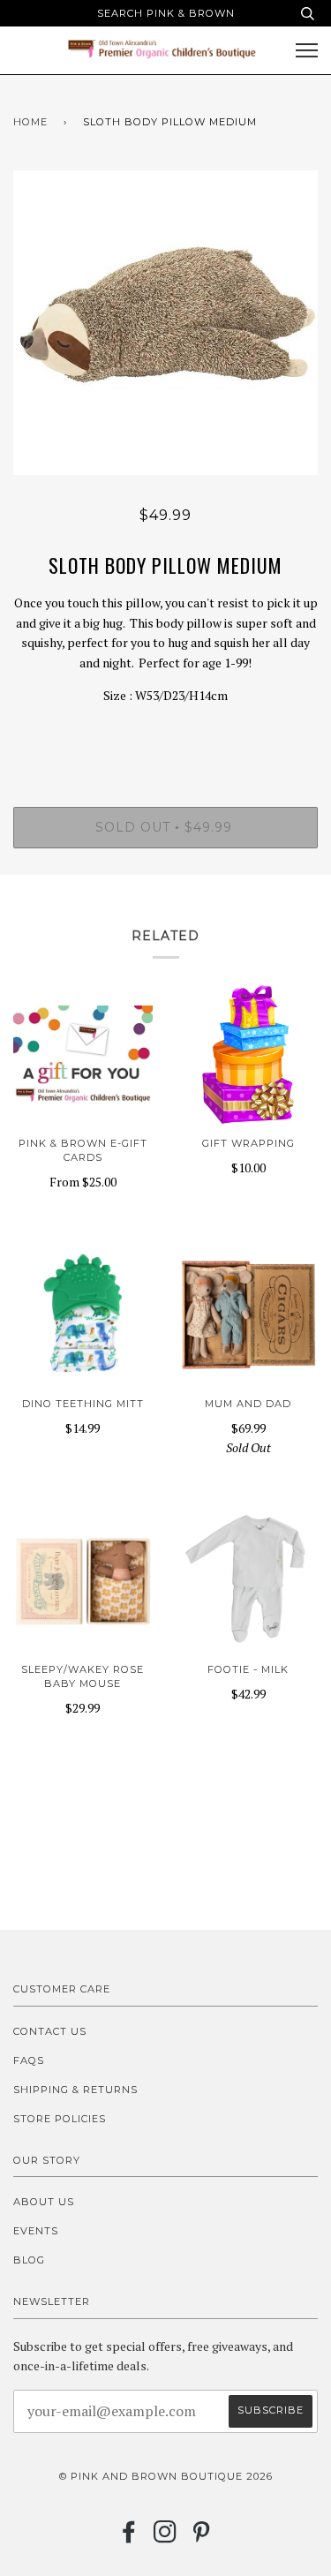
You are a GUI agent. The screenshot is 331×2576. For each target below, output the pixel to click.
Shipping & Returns (75, 2090)
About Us (44, 2202)
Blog (29, 2260)
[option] (165, 323)
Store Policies (60, 2119)
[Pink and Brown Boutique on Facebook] (129, 2537)
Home (30, 122)
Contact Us (50, 2031)
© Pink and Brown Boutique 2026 (166, 2476)
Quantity (165, 733)
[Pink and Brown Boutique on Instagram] (165, 2537)
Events (36, 2231)
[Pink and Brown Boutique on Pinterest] (202, 2537)
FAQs (29, 2060)
